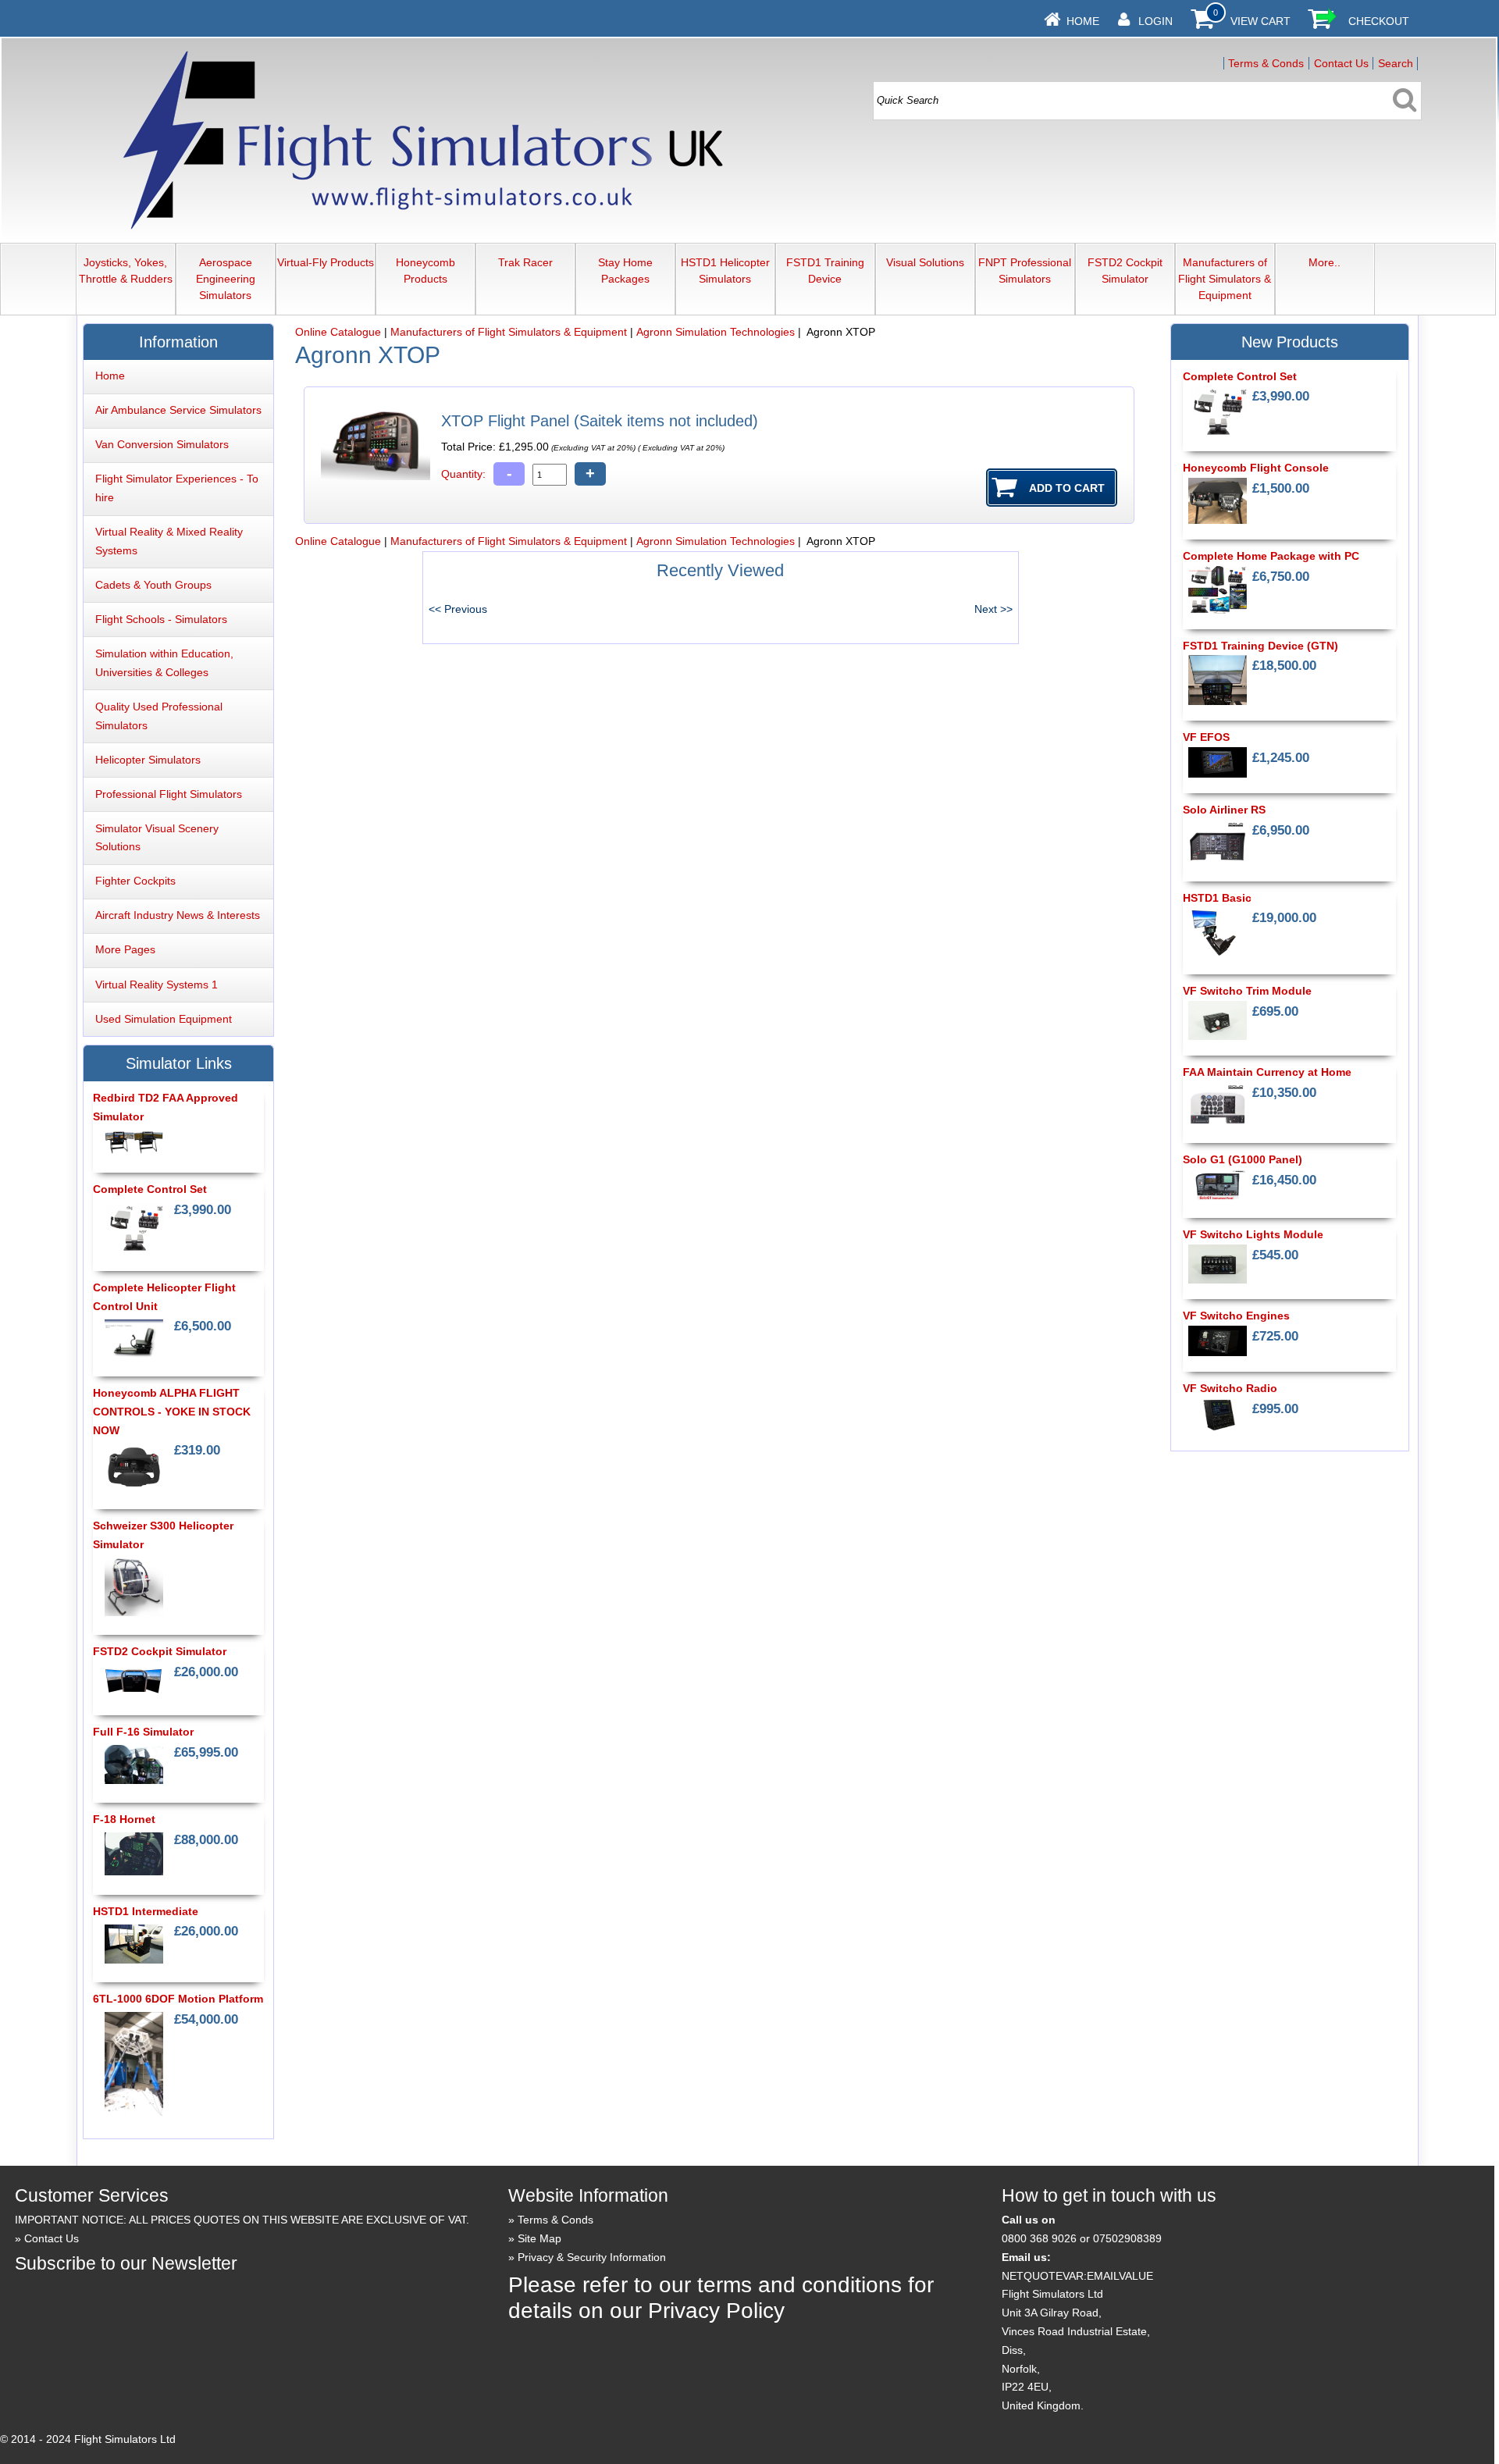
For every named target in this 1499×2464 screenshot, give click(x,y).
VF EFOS (1206, 737)
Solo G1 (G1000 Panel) (1243, 1159)
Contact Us (1341, 63)
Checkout (1379, 21)
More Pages (125, 949)
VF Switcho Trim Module (1247, 991)
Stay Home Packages (625, 271)
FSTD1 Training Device (825, 271)
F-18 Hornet (124, 1819)
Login (1155, 21)
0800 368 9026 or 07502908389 (1082, 2238)
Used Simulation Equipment (164, 1019)
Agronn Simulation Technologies (716, 332)
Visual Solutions (925, 262)
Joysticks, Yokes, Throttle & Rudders (126, 271)
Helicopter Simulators (148, 760)
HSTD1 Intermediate (146, 1911)
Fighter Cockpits (135, 881)
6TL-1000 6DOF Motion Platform (178, 1999)
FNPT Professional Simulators (1025, 271)
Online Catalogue (338, 332)
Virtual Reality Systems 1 (157, 985)
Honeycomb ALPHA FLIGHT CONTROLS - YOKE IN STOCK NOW (172, 1412)
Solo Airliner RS (1224, 810)
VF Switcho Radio (1230, 1388)
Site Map (539, 2238)
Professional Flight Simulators (169, 794)
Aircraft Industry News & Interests (178, 915)
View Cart (1260, 21)
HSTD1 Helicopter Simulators (725, 271)
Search (1396, 63)
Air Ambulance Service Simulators (178, 410)
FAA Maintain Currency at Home (1267, 1072)
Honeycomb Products (425, 271)
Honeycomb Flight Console (1256, 468)
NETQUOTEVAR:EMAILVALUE (1077, 2276)
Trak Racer (525, 262)
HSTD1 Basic (1217, 898)
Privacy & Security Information (592, 2257)
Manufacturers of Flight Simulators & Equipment (1225, 279)
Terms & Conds (1266, 63)
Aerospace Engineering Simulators (226, 279)
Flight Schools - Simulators (161, 619)
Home (1083, 21)
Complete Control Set (150, 1189)
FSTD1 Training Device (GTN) (1260, 646)
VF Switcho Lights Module (1253, 1234)
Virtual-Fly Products (326, 262)
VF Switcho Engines (1236, 1316)
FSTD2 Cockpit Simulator (1125, 271)
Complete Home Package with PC (1271, 556)
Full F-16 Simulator (143, 1732)
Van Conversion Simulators (162, 444)
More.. (1325, 262)
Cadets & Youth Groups (153, 585)
